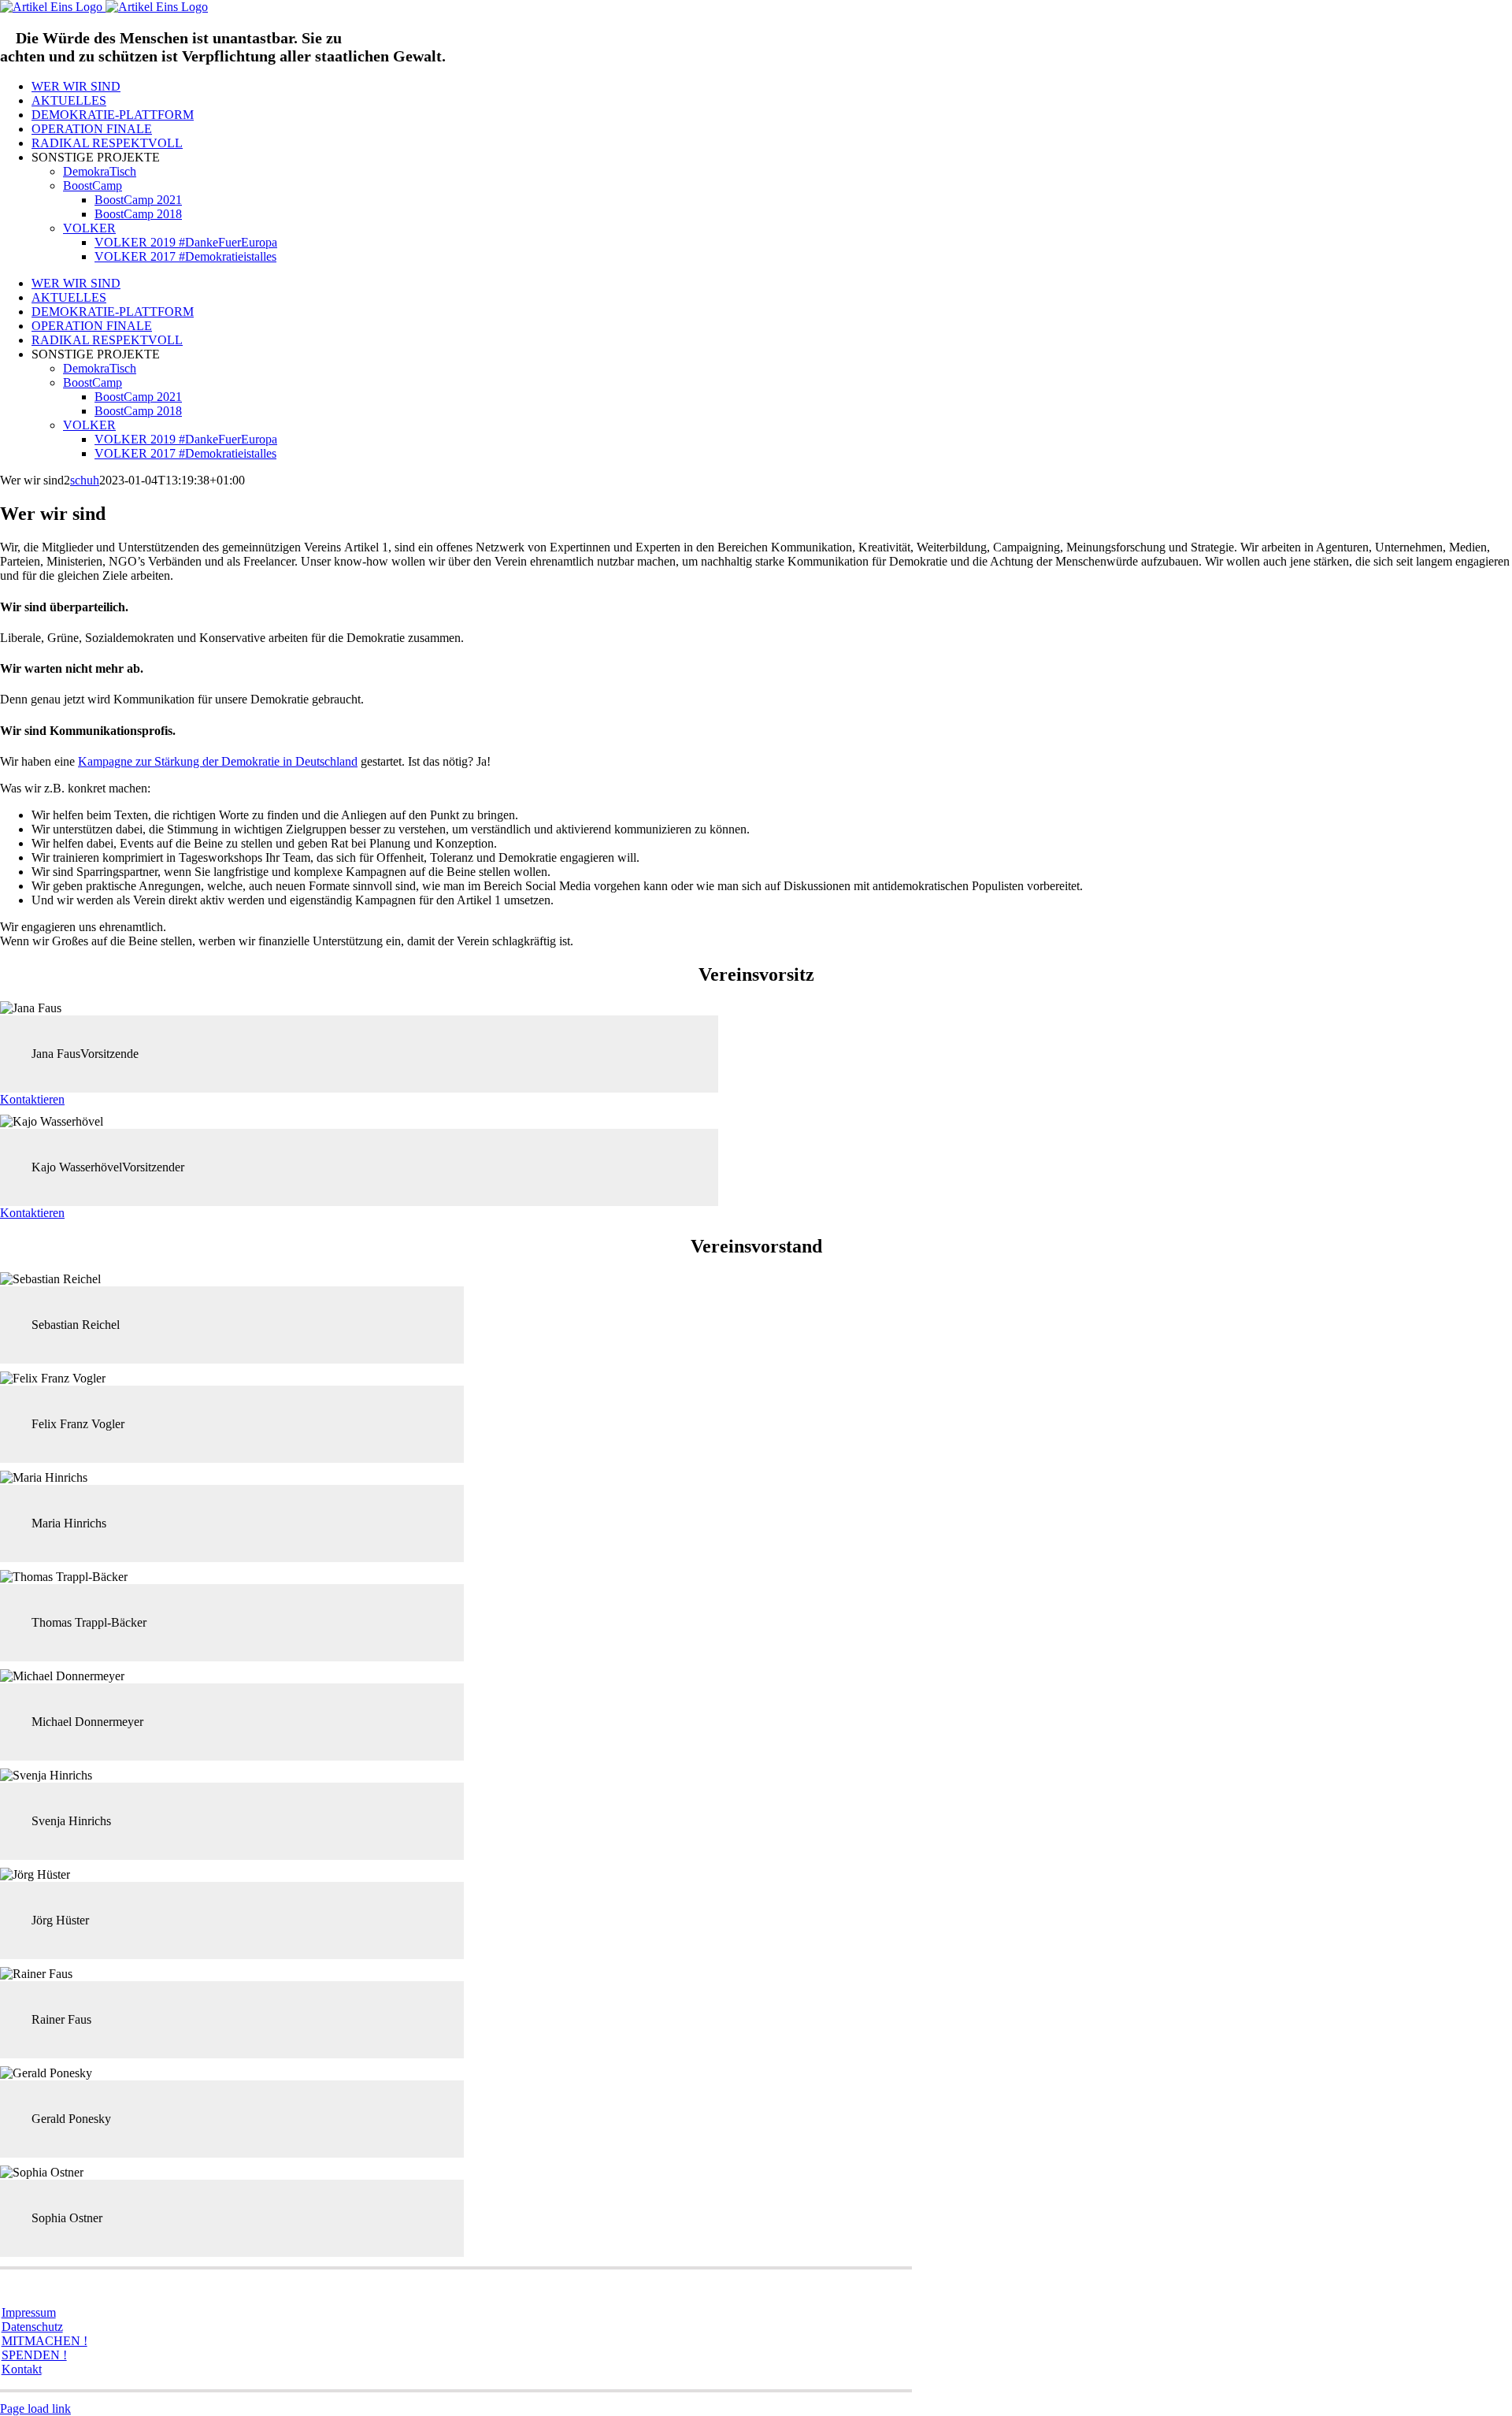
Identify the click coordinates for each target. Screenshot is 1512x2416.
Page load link (35, 2409)
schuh (85, 480)
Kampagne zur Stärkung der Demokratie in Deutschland (218, 761)
